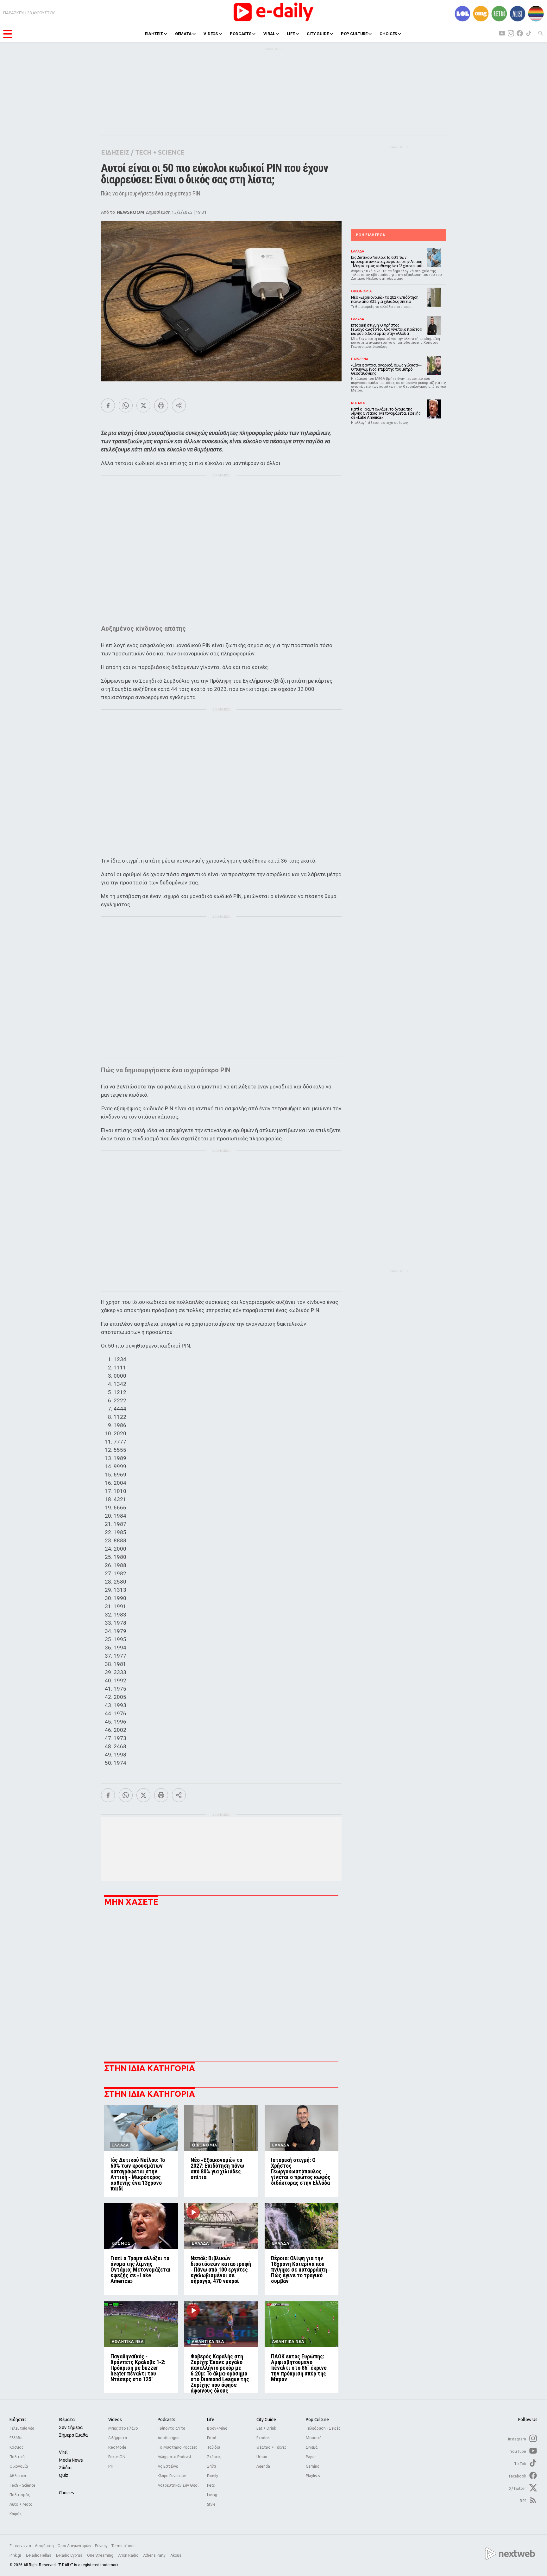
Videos (115, 2420)
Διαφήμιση (44, 2546)
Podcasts (167, 2420)
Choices (66, 2493)
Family (213, 2476)
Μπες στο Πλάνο (123, 2428)
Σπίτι (211, 2466)
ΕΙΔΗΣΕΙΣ (154, 34)
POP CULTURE (354, 34)
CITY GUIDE (318, 34)
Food (212, 2438)
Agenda (263, 2466)
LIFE (291, 34)
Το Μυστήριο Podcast (177, 2447)
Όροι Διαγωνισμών (74, 2546)
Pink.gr (16, 2555)
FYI (111, 2466)
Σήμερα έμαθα (73, 2435)
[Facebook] (108, 405)
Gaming (313, 2466)
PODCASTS (241, 34)
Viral (63, 2452)
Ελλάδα (16, 2438)
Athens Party (155, 2555)
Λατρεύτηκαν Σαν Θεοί (178, 2485)
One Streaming (101, 2555)
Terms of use (123, 2546)
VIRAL (269, 34)
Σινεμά (312, 2447)
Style (211, 2504)
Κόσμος (16, 2447)
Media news (71, 2460)
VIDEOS (211, 34)
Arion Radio (129, 2555)
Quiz (64, 2475)
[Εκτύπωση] (161, 405)
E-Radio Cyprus (70, 2555)
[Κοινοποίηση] (179, 405)
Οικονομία (19, 2466)
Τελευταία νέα (22, 2428)
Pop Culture (317, 2420)
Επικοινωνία (20, 2546)
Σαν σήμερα (71, 2427)
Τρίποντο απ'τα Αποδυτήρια (171, 2433)
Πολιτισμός (20, 2495)
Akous (176, 2555)
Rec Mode (117, 2447)
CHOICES (388, 34)
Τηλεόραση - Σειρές (323, 2428)
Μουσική (314, 2438)
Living (212, 2495)
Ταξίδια (214, 2447)
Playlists (313, 2476)
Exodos (263, 2438)
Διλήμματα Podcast (175, 2457)
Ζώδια (65, 2468)
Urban (262, 2457)
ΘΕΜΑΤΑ (183, 34)
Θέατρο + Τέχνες (271, 2447)
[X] (143, 405)
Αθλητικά (18, 2476)
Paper (311, 2457)
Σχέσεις (214, 2457)
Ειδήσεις (18, 2420)
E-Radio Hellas (39, 2555)
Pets (211, 2485)
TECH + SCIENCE (160, 152)
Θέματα (67, 2420)
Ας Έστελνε (168, 2466)
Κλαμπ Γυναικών (172, 2476)
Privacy (101, 2546)
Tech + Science (22, 2485)
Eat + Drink (266, 2428)
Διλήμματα (118, 2438)
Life (211, 2420)
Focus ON (117, 2457)
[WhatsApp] (126, 405)
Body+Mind (217, 2428)
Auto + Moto (21, 2504)
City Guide (266, 2420)
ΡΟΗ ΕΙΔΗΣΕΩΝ (371, 235)
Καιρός (16, 2514)
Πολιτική (17, 2457)
